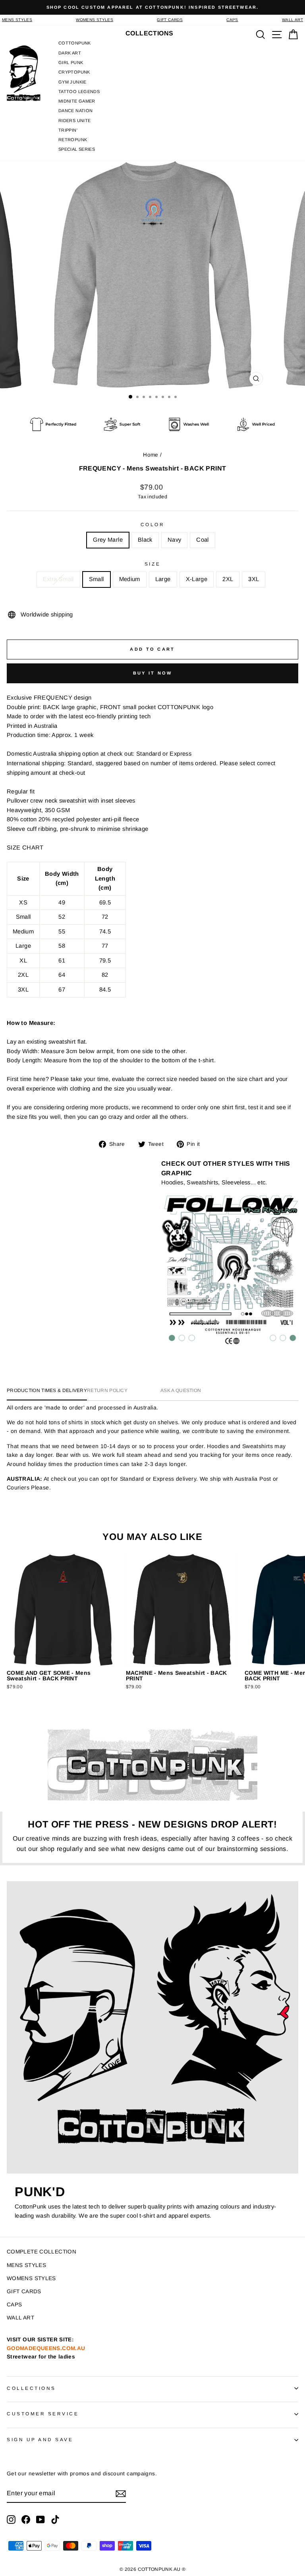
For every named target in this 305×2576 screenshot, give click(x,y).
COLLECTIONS (31, 2388)
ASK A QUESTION (181, 1390)
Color (153, 524)
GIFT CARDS (170, 20)
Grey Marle (108, 540)
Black (145, 540)
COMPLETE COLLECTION (42, 2252)
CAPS (232, 20)
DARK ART (70, 53)
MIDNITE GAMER (77, 101)
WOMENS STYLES (95, 20)
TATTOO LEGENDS (79, 91)
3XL (254, 579)
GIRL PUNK (71, 62)
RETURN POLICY (107, 1390)
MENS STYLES (17, 20)
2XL (228, 579)
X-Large (197, 579)
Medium (130, 579)
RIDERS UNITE (74, 121)
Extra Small (58, 579)
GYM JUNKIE (72, 82)
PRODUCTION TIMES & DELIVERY (47, 1390)
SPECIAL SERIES (77, 149)
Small (97, 579)
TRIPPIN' (68, 130)
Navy (174, 540)
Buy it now (153, 673)
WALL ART (292, 20)
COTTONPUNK (75, 43)
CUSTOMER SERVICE (43, 2414)
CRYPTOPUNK (74, 72)
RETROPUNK (73, 140)
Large (163, 579)
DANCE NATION (75, 111)
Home (151, 455)
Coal (202, 540)
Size (152, 564)
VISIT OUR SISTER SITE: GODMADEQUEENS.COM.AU (46, 2348)
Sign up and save (40, 2439)
